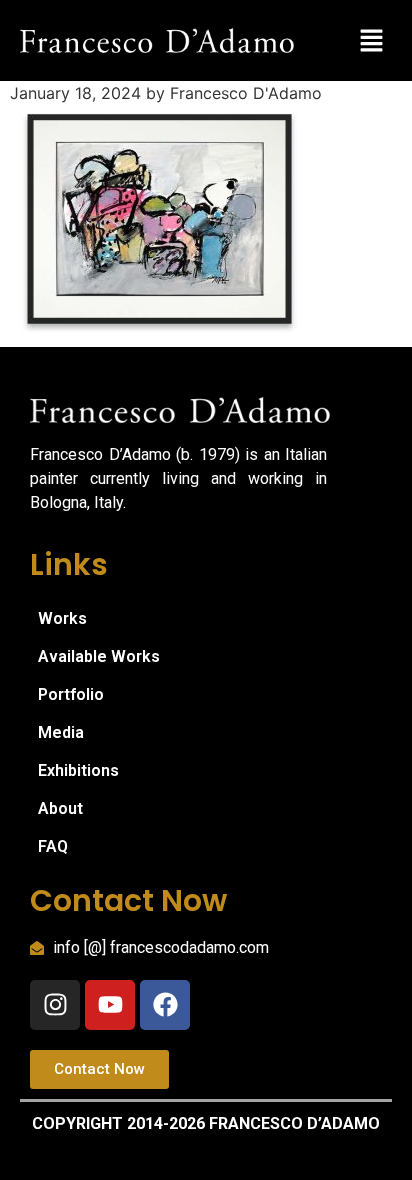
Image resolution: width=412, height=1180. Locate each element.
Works (62, 618)
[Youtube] (110, 1005)
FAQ (53, 846)
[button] (372, 40)
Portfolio (71, 694)
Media (61, 732)
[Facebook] (165, 1005)
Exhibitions (78, 770)
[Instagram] (55, 1005)
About (60, 808)
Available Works (99, 656)
